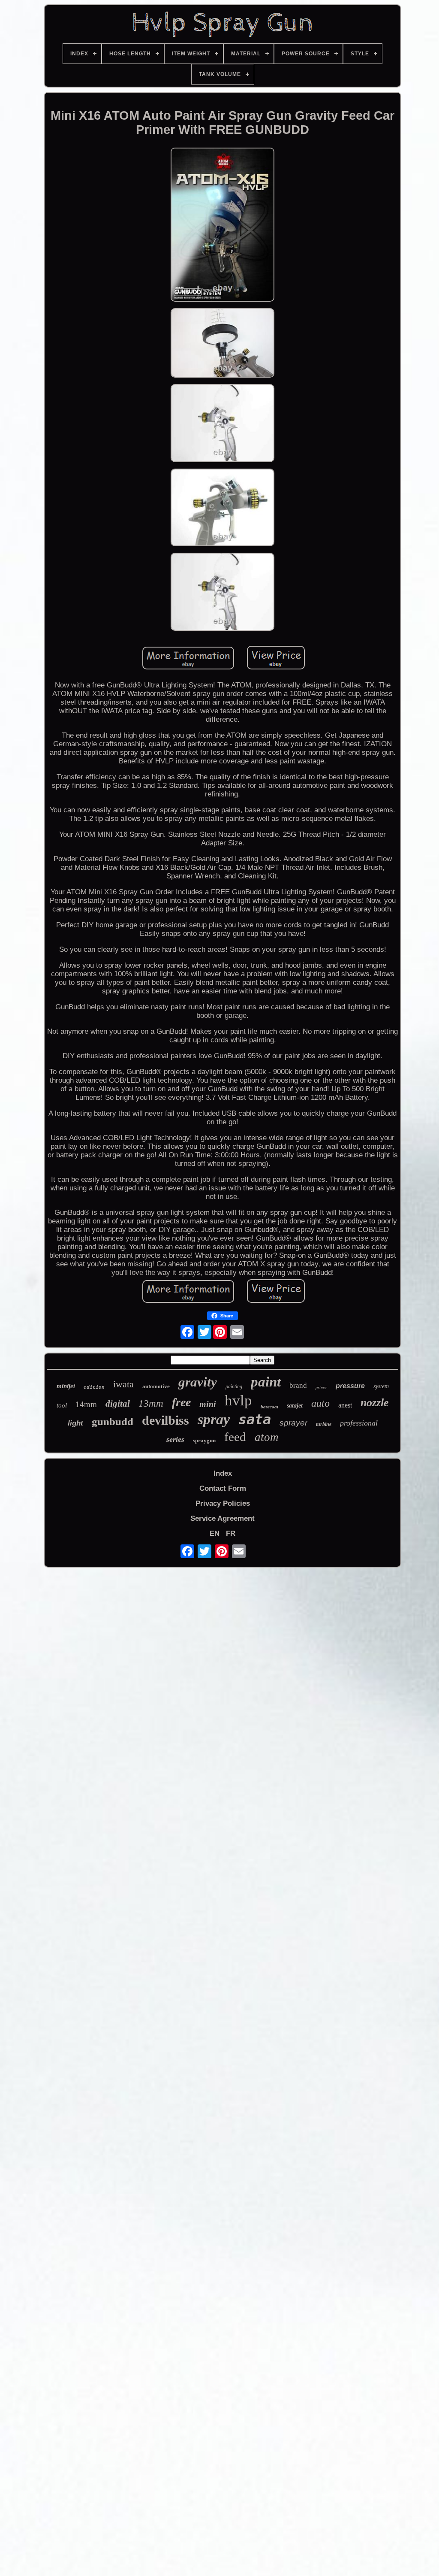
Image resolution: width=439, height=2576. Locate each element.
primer (321, 1388)
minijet (66, 1386)
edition (94, 1387)
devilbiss (165, 1420)
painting (234, 1386)
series (175, 1439)
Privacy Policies (223, 1503)
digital (118, 1404)
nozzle (375, 1403)
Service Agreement (223, 1518)
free (181, 1402)
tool (62, 1405)
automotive (156, 1386)
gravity (198, 1382)
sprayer (293, 1423)
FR (231, 1533)
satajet (295, 1406)
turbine (324, 1424)
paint (266, 1382)
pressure (350, 1386)
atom (267, 1437)
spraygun (204, 1440)
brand (298, 1385)
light (75, 1423)
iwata (123, 1384)
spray (214, 1419)
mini (208, 1404)
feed (235, 1437)
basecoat (269, 1407)
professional (359, 1423)
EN (215, 1533)
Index (223, 1473)
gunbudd (113, 1421)
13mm (151, 1403)
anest (345, 1405)
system (381, 1386)
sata (255, 1420)
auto (320, 1403)
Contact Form (223, 1488)
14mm (86, 1404)
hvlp (238, 1400)
